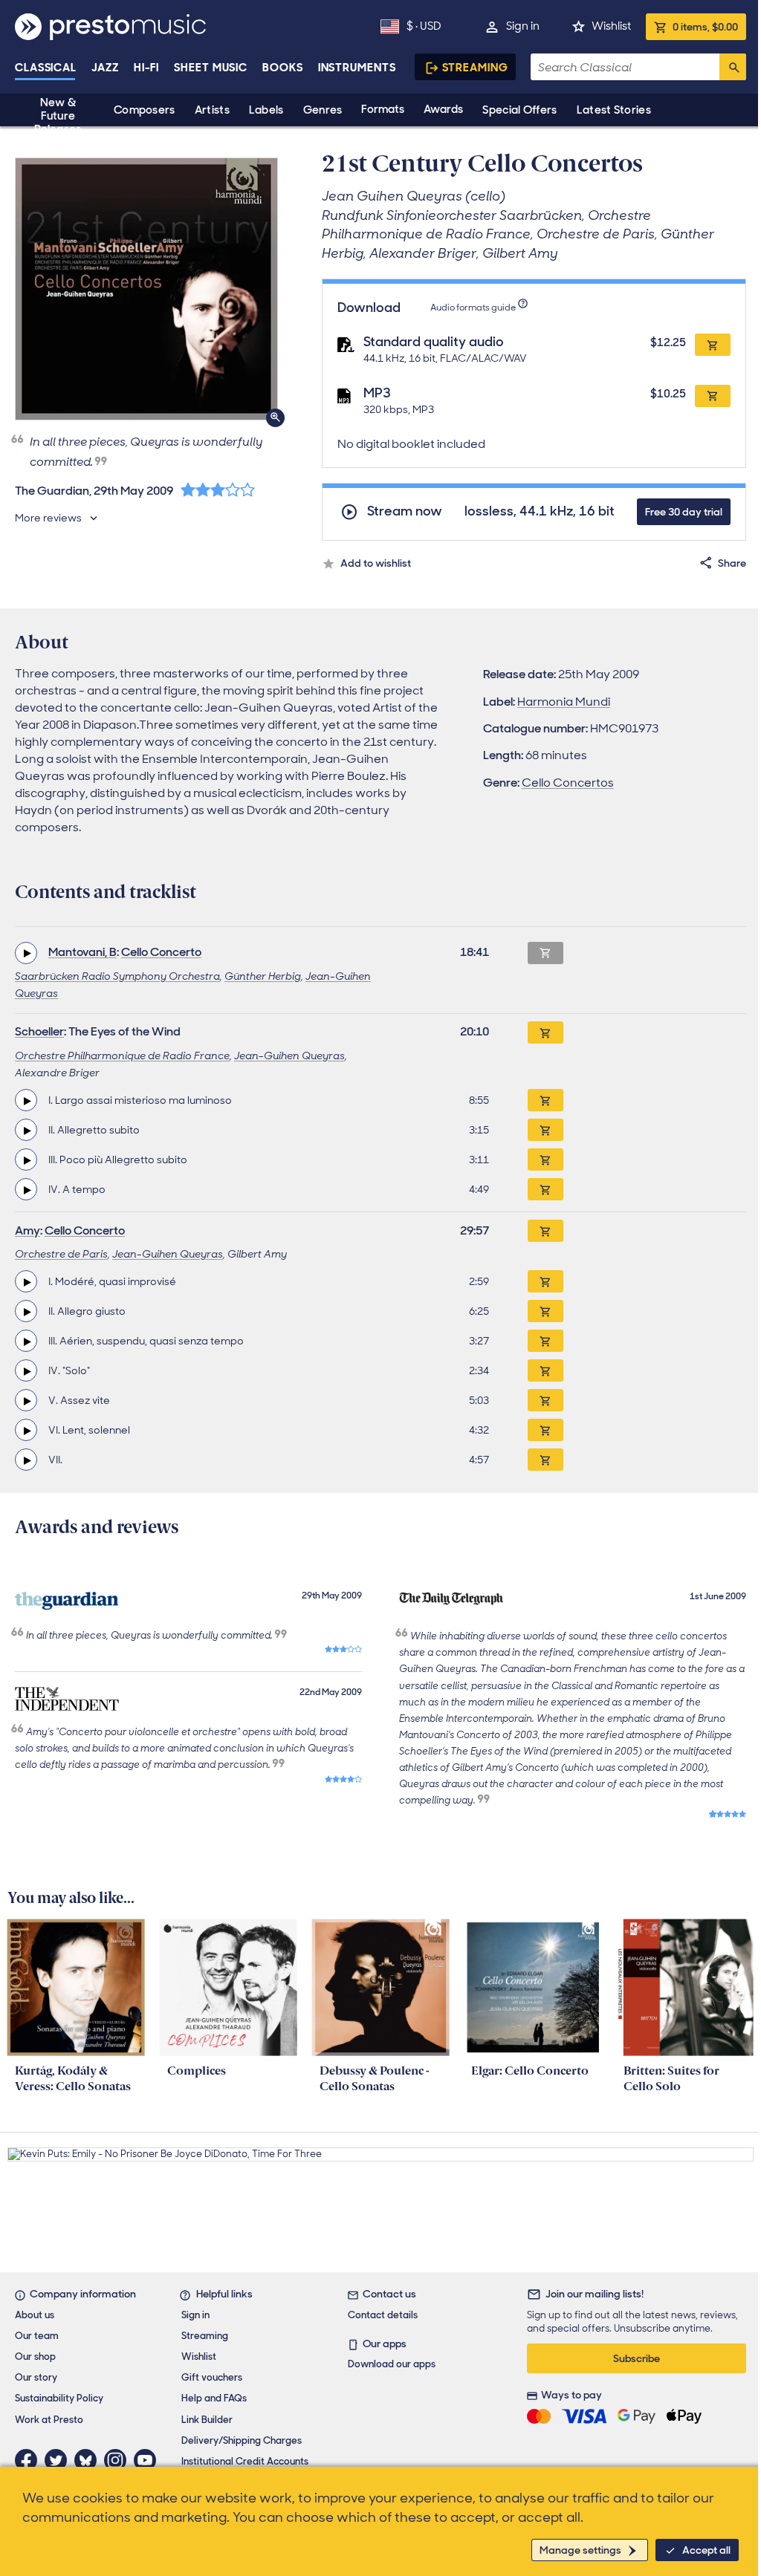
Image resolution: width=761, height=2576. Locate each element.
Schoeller (39, 1031)
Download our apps (392, 2364)
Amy (27, 1230)
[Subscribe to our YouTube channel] (149, 2460)
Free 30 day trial (684, 512)
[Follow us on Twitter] (59, 2460)
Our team (37, 2336)
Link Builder (207, 2420)
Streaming (475, 68)
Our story (36, 2377)
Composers (145, 110)
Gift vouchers (212, 2377)
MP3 (377, 393)
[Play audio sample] (26, 953)
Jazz (105, 68)
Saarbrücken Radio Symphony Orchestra (117, 976)
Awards (443, 109)
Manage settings (580, 2550)
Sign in (523, 26)
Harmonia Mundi (564, 702)
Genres (323, 110)
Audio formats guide (473, 308)
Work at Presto (49, 2420)
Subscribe (637, 2358)
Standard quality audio (434, 342)
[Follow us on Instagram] (119, 2460)
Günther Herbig (263, 976)
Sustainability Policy (59, 2398)
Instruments (357, 68)
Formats (383, 109)
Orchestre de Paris (61, 1254)
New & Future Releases (58, 116)
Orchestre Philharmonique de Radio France (122, 1056)
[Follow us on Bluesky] (89, 2460)
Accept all (706, 2550)
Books (283, 68)
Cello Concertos (568, 783)
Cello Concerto (161, 952)
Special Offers (519, 110)
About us (35, 2315)
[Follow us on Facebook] (30, 2460)
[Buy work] (545, 1032)
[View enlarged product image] (146, 289)
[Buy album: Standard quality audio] (713, 345)
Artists (212, 110)
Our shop (35, 2357)
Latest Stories (614, 110)
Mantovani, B (82, 952)
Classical (46, 68)
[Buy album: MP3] (713, 396)
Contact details (383, 2315)
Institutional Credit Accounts (245, 2461)
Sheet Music (211, 68)
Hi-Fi (147, 68)
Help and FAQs (214, 2398)
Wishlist (611, 26)
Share (732, 563)
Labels (266, 110)
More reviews (48, 518)
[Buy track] (545, 1100)
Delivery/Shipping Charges (242, 2440)
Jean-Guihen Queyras (289, 1056)
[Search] (733, 67)
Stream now (405, 511)
